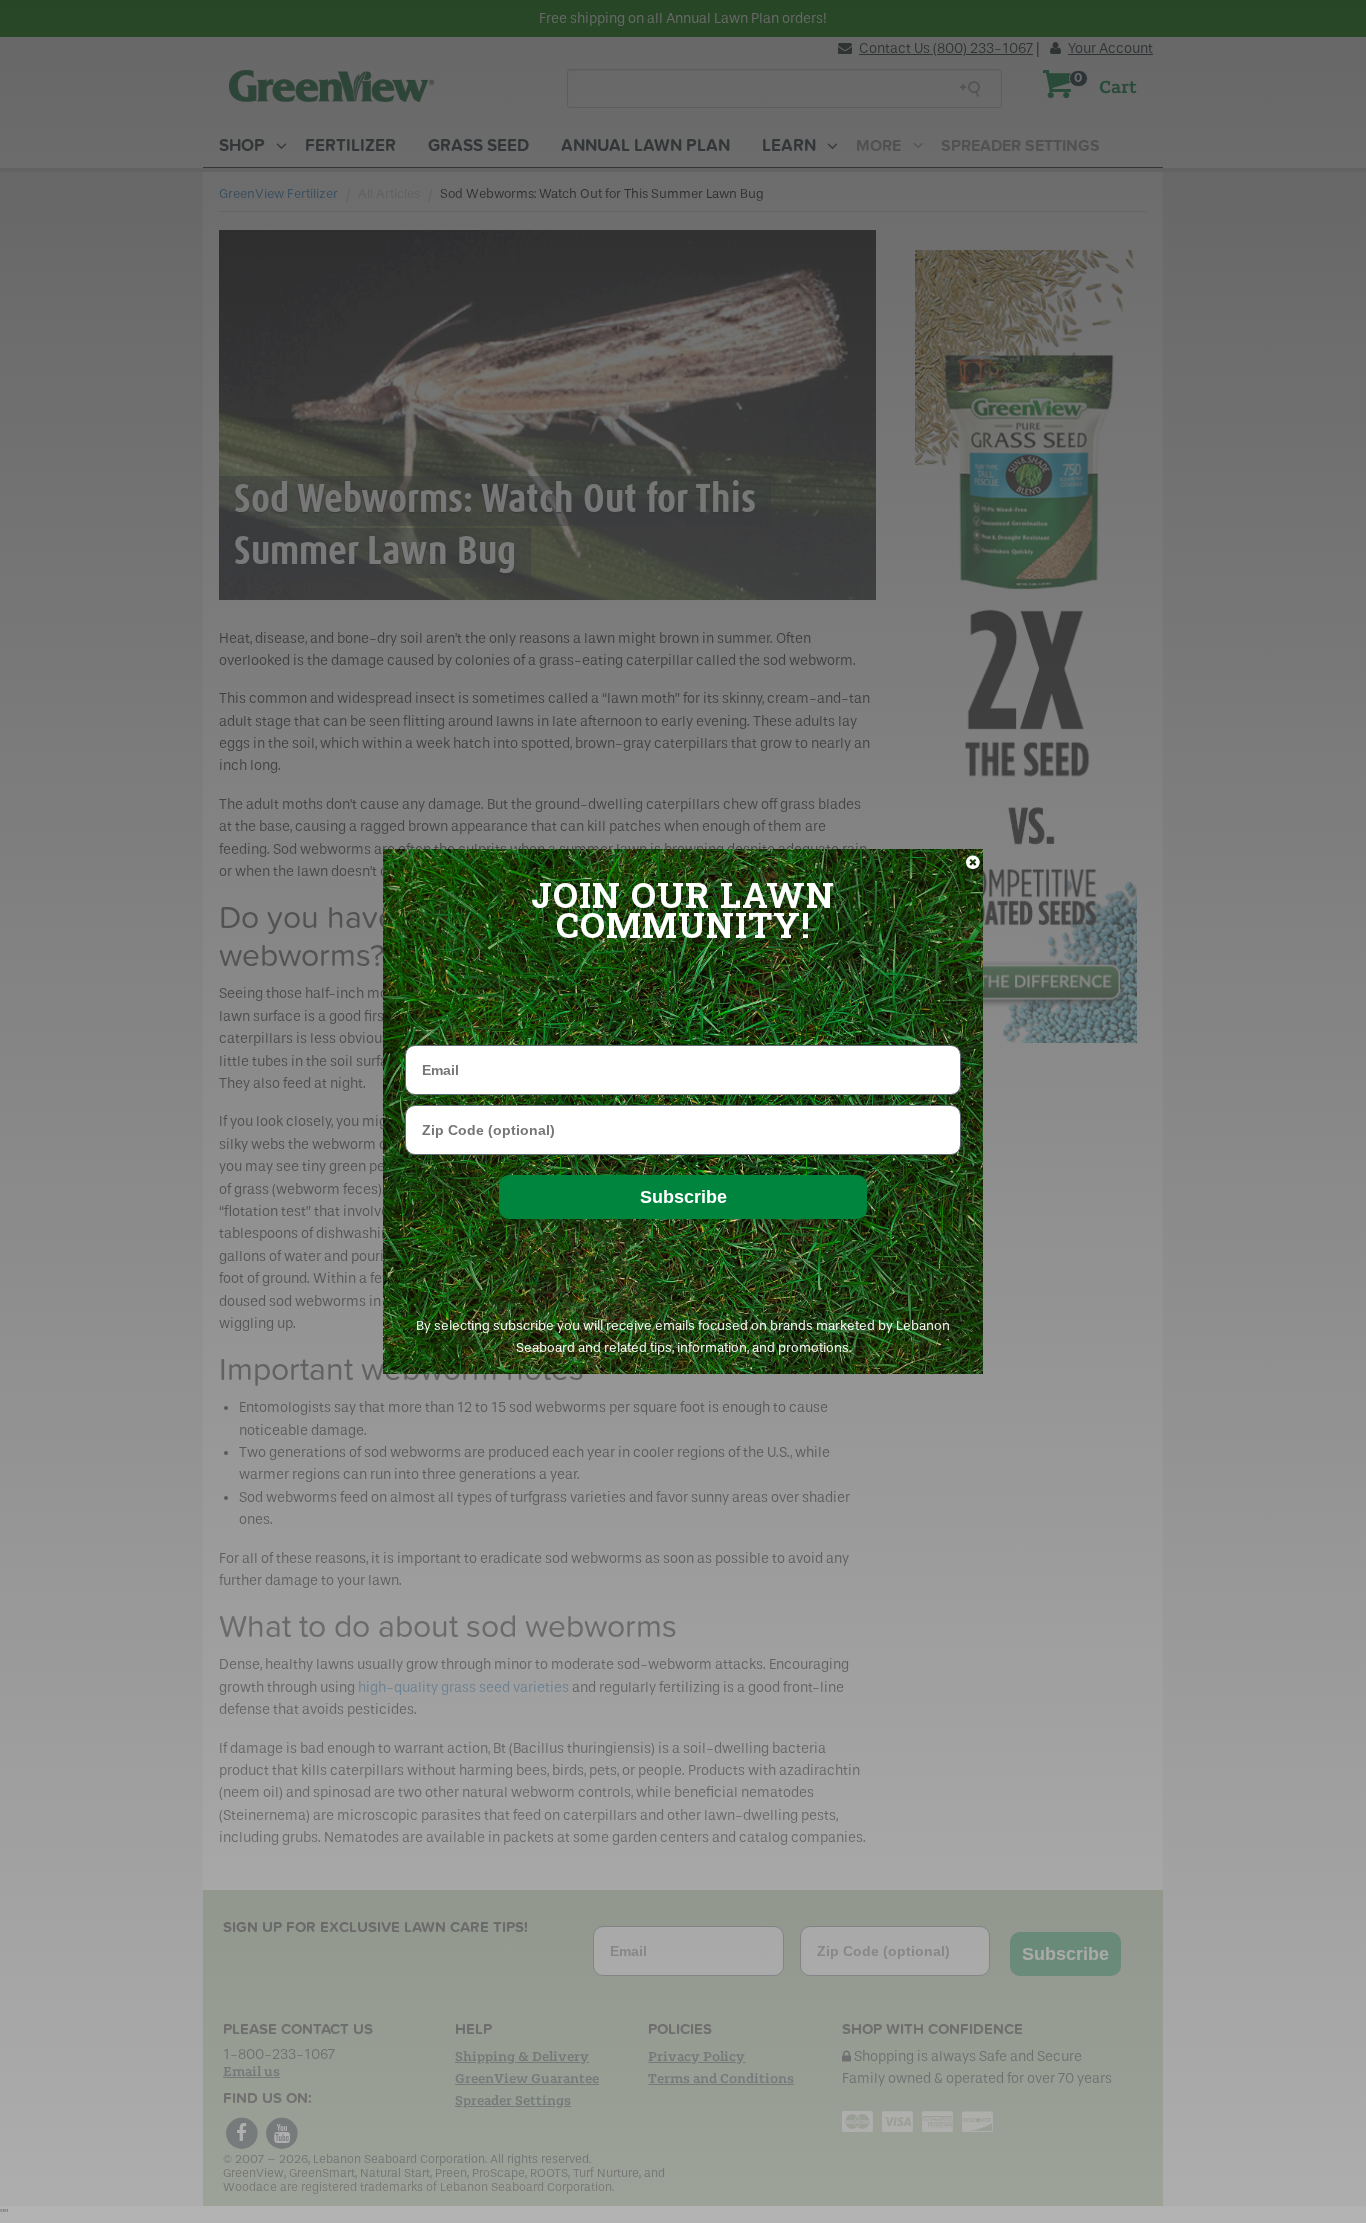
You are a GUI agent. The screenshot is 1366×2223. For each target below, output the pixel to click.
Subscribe (683, 1197)
